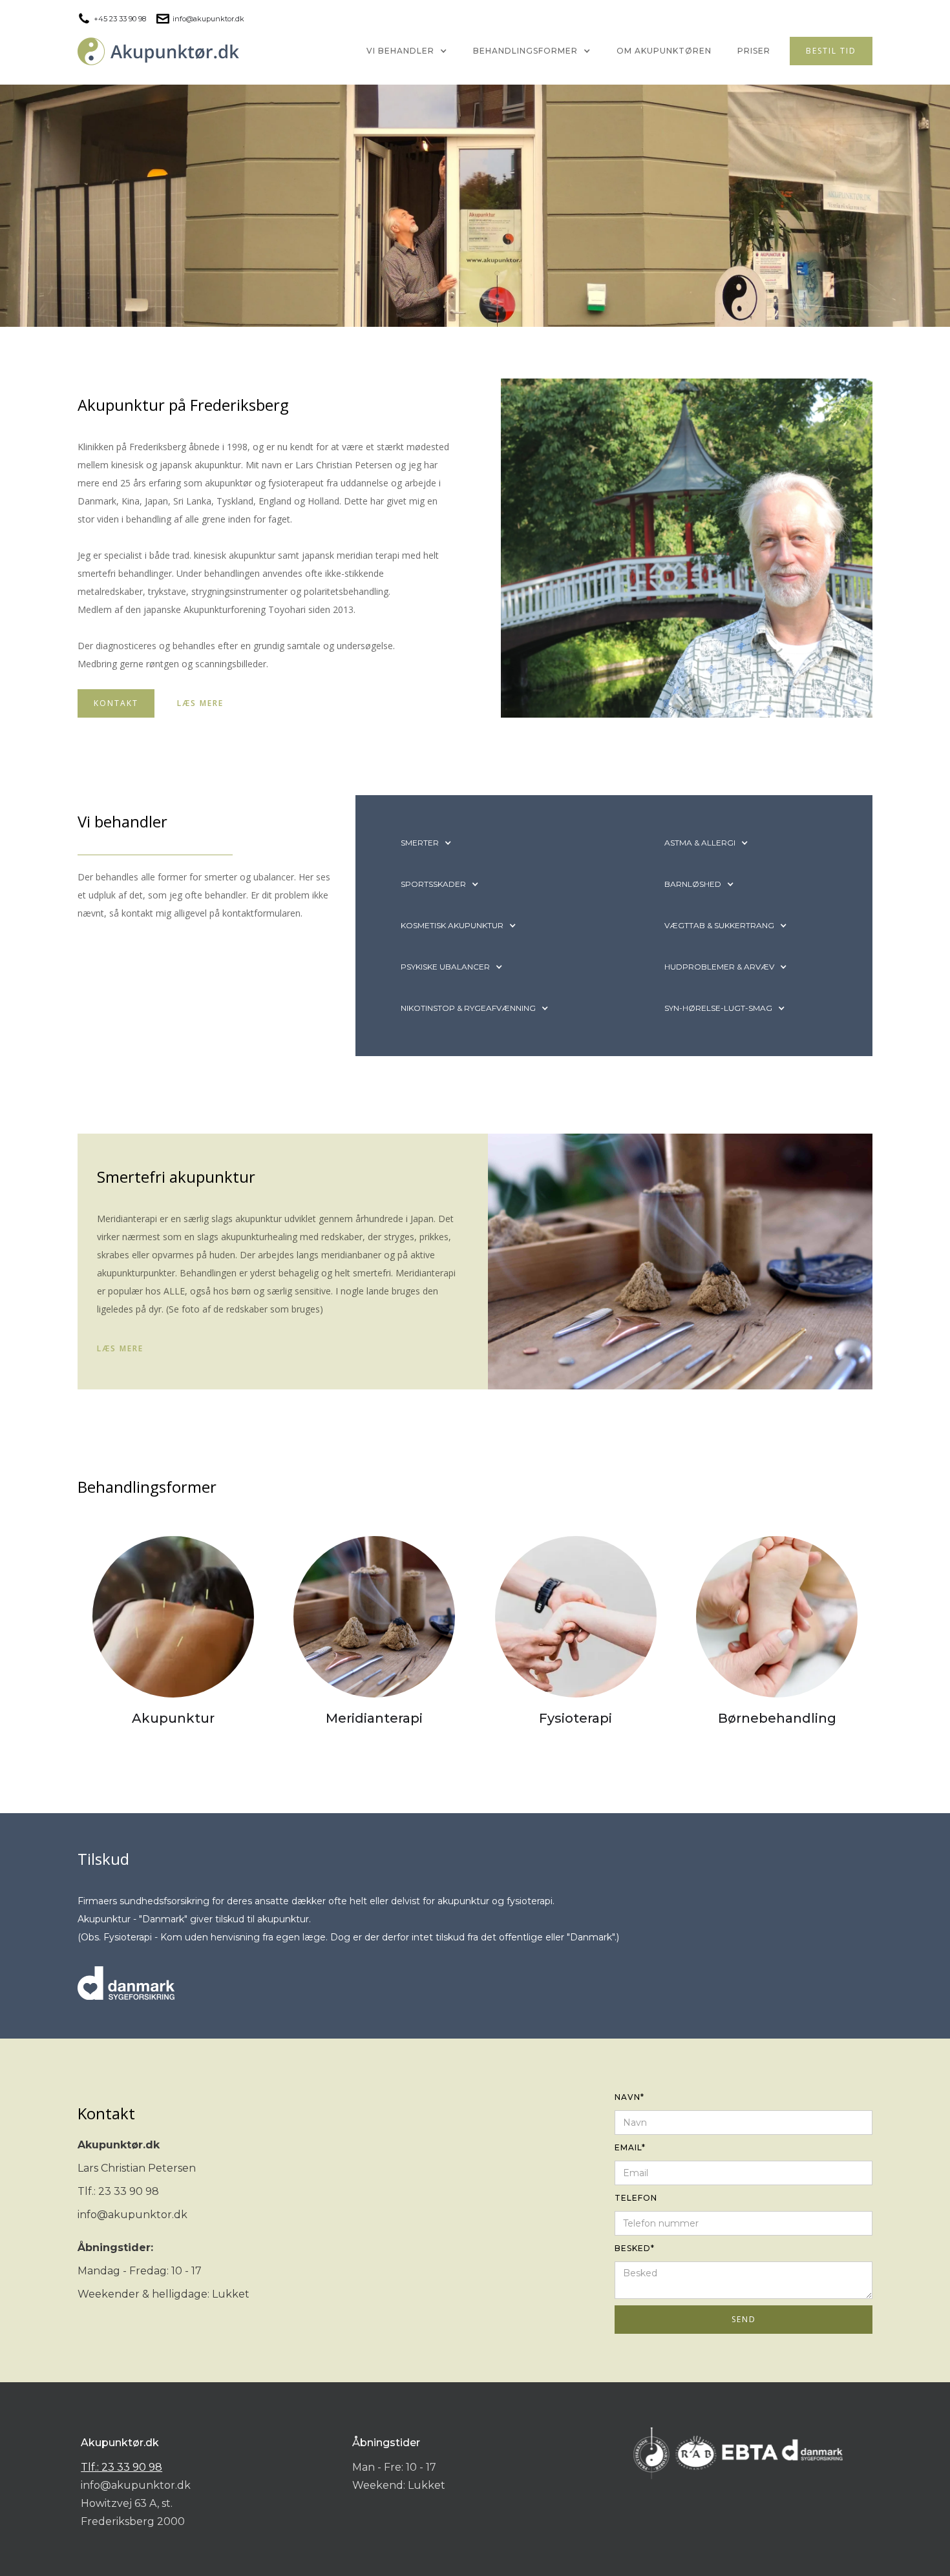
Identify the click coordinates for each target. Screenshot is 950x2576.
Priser (754, 51)
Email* (630, 2147)
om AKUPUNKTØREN (664, 51)
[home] (158, 51)
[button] (407, 51)
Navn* (629, 2097)
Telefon (636, 2198)
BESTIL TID (831, 51)
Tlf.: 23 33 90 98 (121, 2467)
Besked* (635, 2248)
